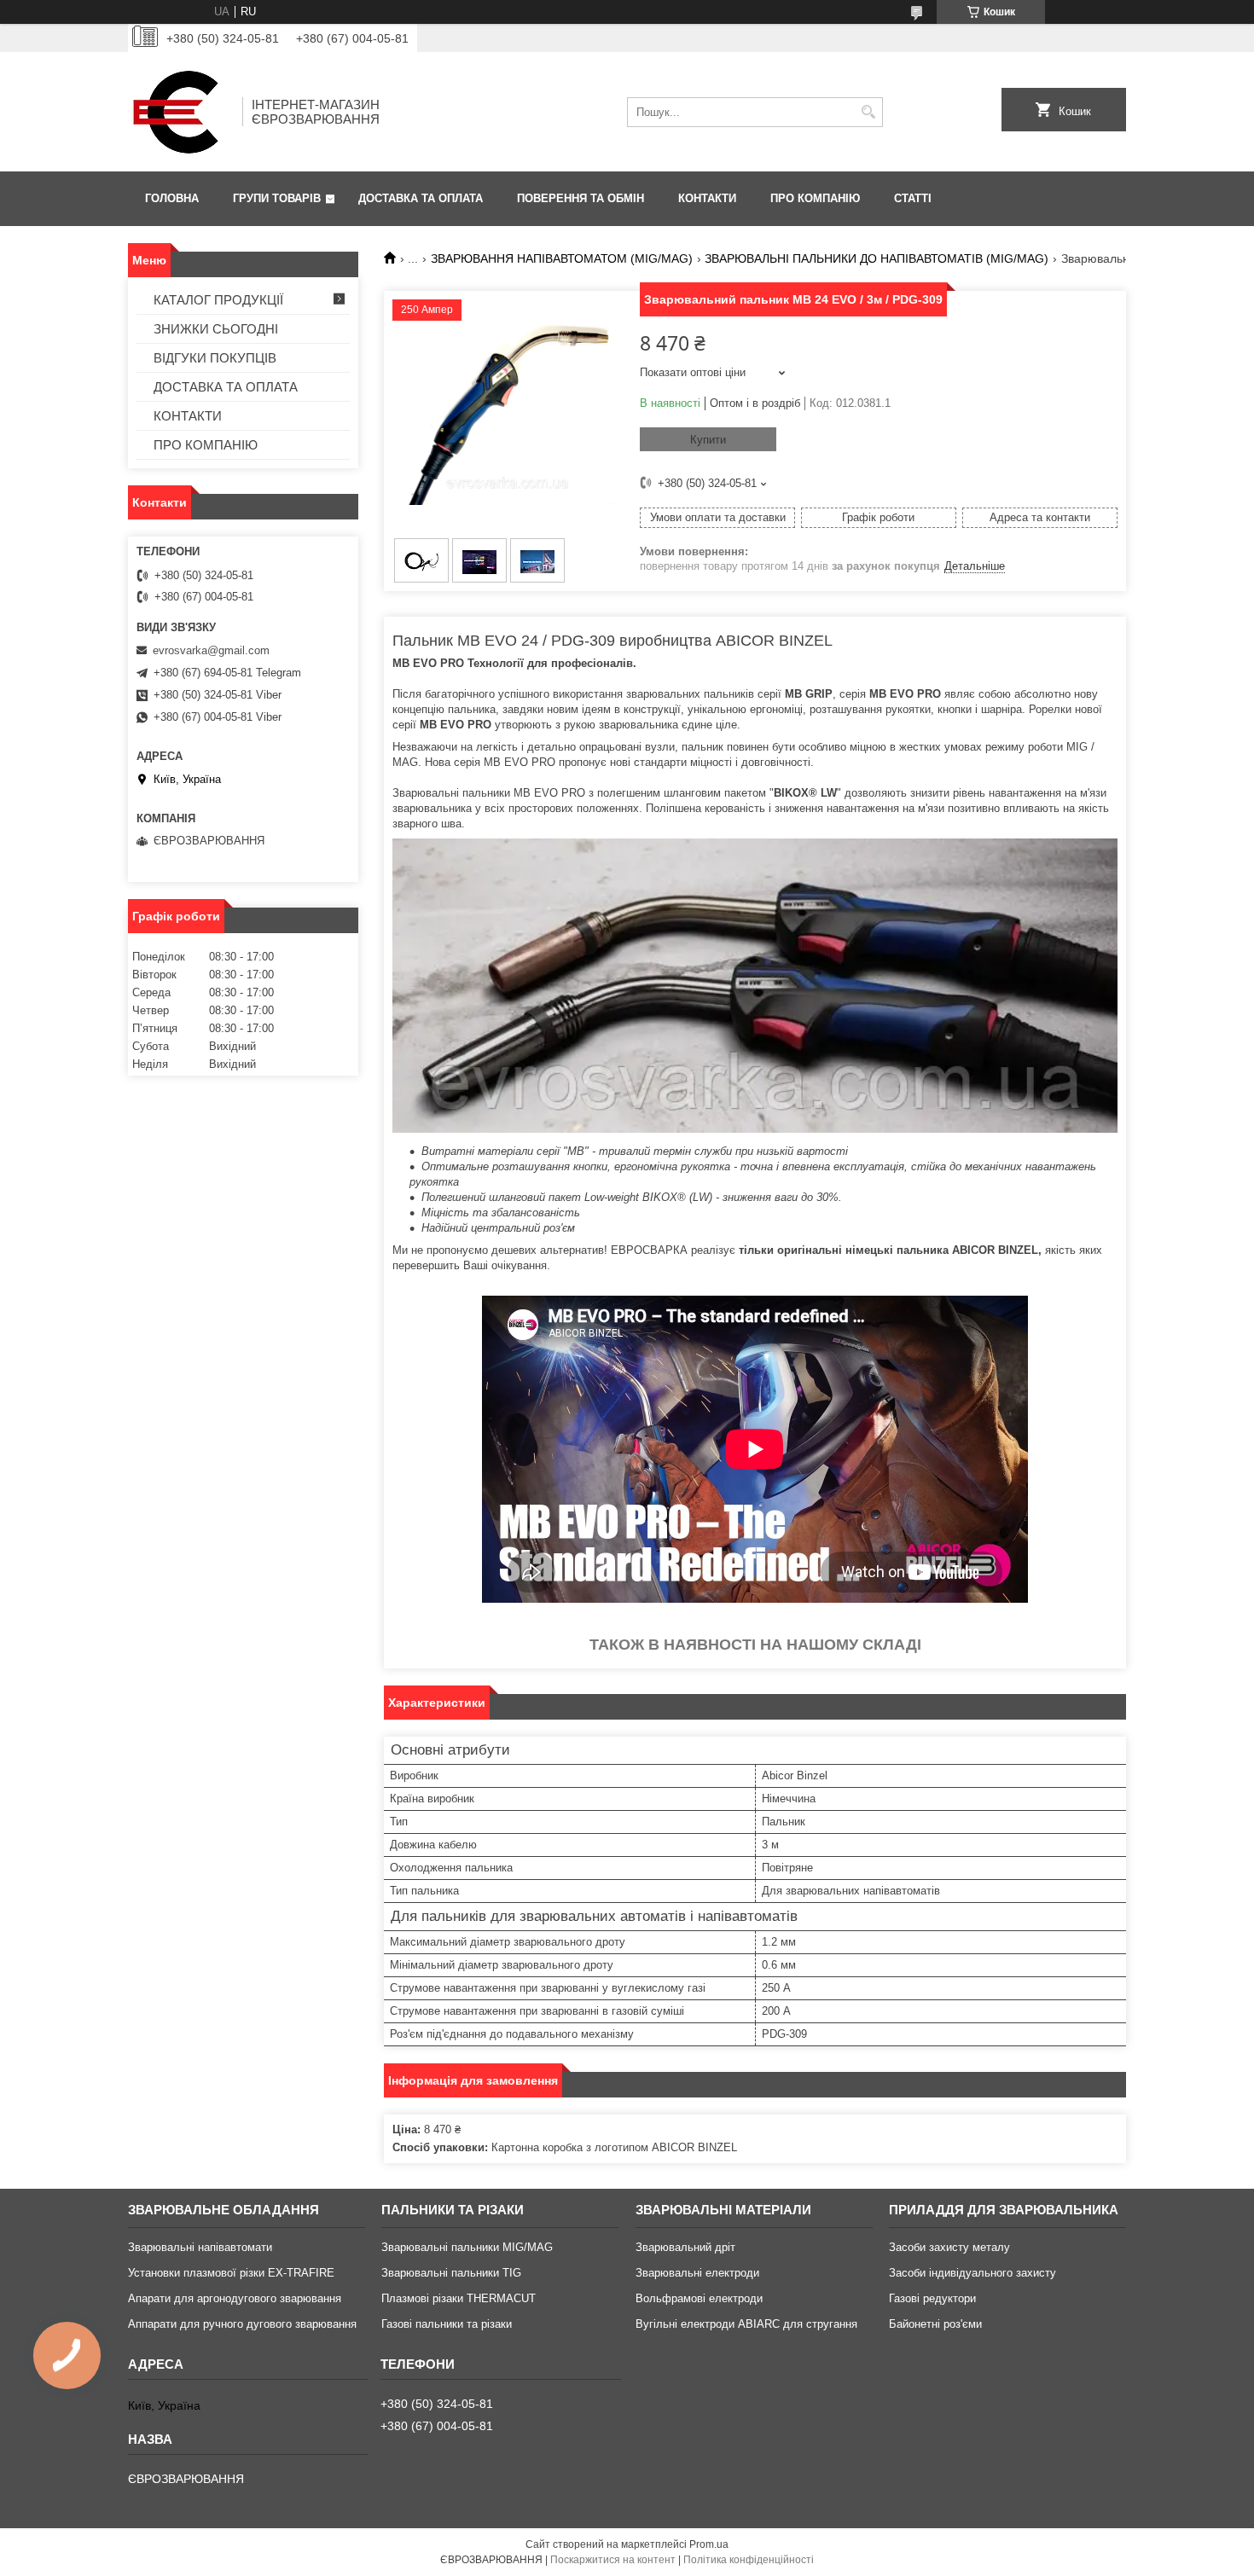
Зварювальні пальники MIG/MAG (467, 2247)
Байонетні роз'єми (935, 2324)
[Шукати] (868, 112)
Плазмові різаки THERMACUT (459, 2298)
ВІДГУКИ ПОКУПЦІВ (215, 358)
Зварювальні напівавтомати (200, 2247)
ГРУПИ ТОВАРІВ (277, 198)
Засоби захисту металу (949, 2247)
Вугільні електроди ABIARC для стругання (746, 2324)
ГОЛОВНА (172, 198)
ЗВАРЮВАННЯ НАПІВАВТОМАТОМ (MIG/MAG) (562, 258)
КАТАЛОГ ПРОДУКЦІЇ (218, 300)
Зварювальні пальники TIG (451, 2273)
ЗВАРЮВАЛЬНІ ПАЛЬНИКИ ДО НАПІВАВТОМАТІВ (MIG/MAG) (877, 258)
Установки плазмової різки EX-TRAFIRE (231, 2273)
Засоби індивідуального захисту (972, 2273)
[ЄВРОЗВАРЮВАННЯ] (179, 112)
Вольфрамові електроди (699, 2298)
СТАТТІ (913, 198)
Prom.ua (709, 2544)
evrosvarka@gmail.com (211, 650)
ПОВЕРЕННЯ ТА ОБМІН (581, 198)
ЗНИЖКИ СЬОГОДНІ (216, 329)
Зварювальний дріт (685, 2247)
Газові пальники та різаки (447, 2324)
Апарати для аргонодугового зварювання (235, 2298)
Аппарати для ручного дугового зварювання (242, 2324)
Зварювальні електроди (697, 2273)
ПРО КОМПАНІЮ (815, 198)
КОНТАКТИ (707, 198)
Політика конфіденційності (749, 2560)
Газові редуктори (932, 2298)
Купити (708, 440)
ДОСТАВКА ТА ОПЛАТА (421, 198)
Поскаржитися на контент (613, 2560)
